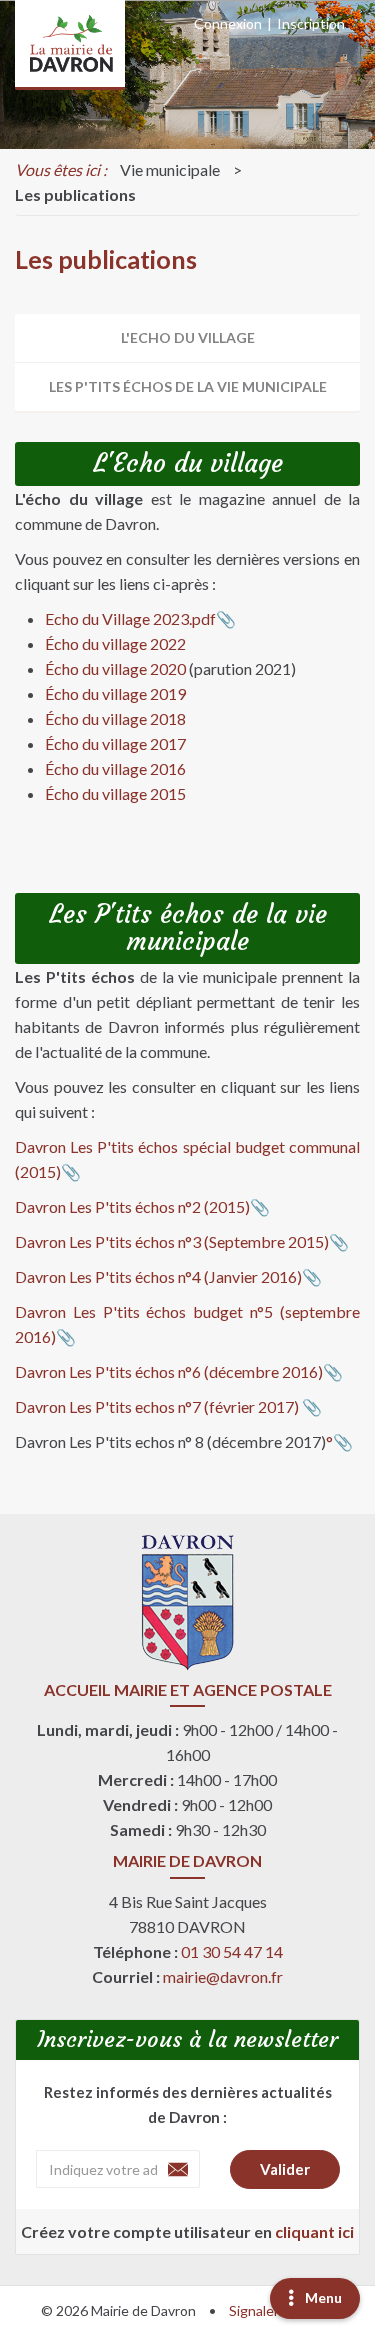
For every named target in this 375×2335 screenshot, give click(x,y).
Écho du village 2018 (115, 718)
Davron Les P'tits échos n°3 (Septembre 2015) (172, 1241)
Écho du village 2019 (115, 693)
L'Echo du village (188, 337)
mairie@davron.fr (223, 1976)
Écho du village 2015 (115, 793)
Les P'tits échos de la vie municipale (188, 386)
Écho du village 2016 (115, 768)
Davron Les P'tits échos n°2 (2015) (132, 1206)
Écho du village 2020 (115, 668)
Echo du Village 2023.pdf (130, 618)
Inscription (311, 23)
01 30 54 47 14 (232, 1951)
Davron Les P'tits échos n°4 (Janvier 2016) (158, 1276)
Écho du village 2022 (115, 643)
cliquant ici (314, 2231)
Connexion (228, 23)
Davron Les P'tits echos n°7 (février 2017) (158, 1406)
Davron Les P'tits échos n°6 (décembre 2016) (169, 1371)
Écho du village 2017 (115, 743)
